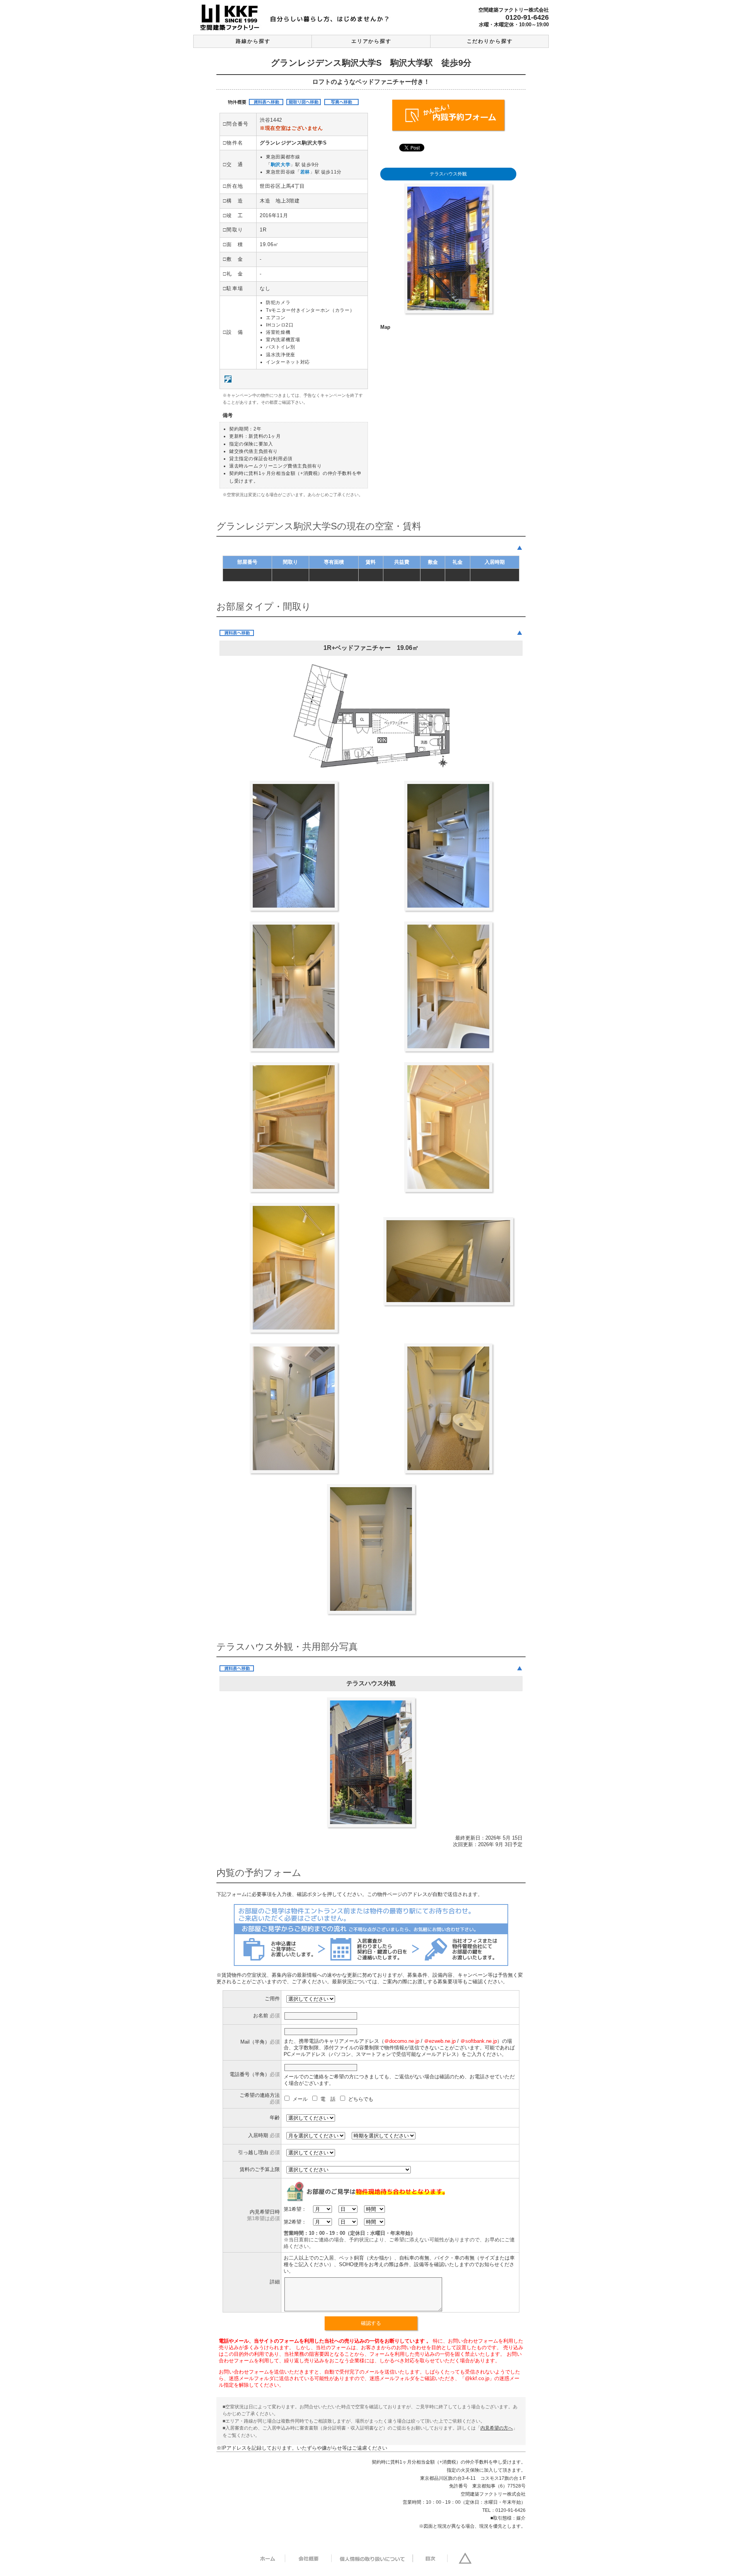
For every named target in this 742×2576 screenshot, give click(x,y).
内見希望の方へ (497, 2428)
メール (301, 2099)
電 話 (329, 2099)
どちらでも (361, 2099)
